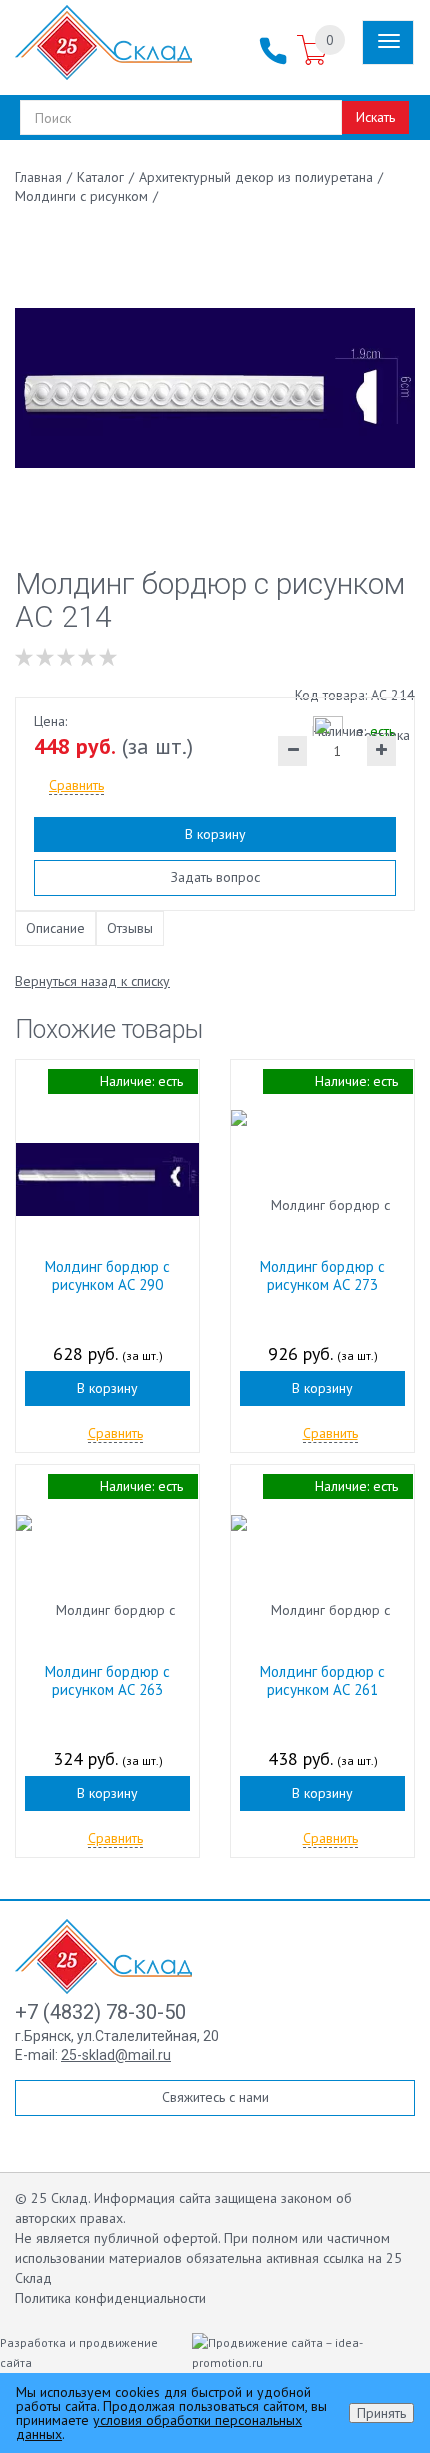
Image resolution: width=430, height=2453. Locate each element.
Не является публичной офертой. (117, 2238)
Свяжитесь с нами (215, 2097)
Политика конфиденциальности (110, 2298)
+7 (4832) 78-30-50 (100, 2012)
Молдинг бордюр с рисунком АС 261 (322, 1680)
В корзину (215, 834)
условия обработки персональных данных (159, 2427)
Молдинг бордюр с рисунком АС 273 (322, 1275)
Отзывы (130, 928)
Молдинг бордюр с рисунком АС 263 (107, 1680)
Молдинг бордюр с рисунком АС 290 (107, 1275)
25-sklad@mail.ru (116, 2055)
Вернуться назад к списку (92, 981)
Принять (381, 2413)
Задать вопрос (215, 877)
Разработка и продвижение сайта (79, 2352)
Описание (55, 928)
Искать (375, 117)
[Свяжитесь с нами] (273, 51)
